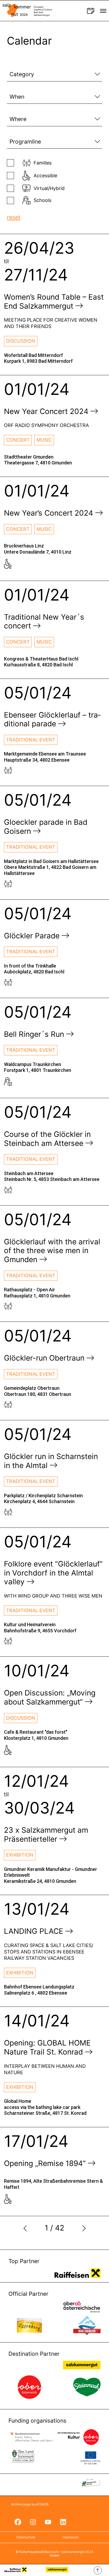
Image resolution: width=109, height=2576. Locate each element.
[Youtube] (48, 2522)
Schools (42, 200)
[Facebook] (18, 2522)
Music (44, 440)
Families (43, 163)
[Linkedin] (63, 2522)
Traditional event (31, 740)
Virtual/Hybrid (49, 188)
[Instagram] (33, 2522)
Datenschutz (26, 2537)
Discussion (21, 341)
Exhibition (20, 1855)
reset (14, 217)
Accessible (45, 176)
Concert (18, 440)
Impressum (70, 2537)
